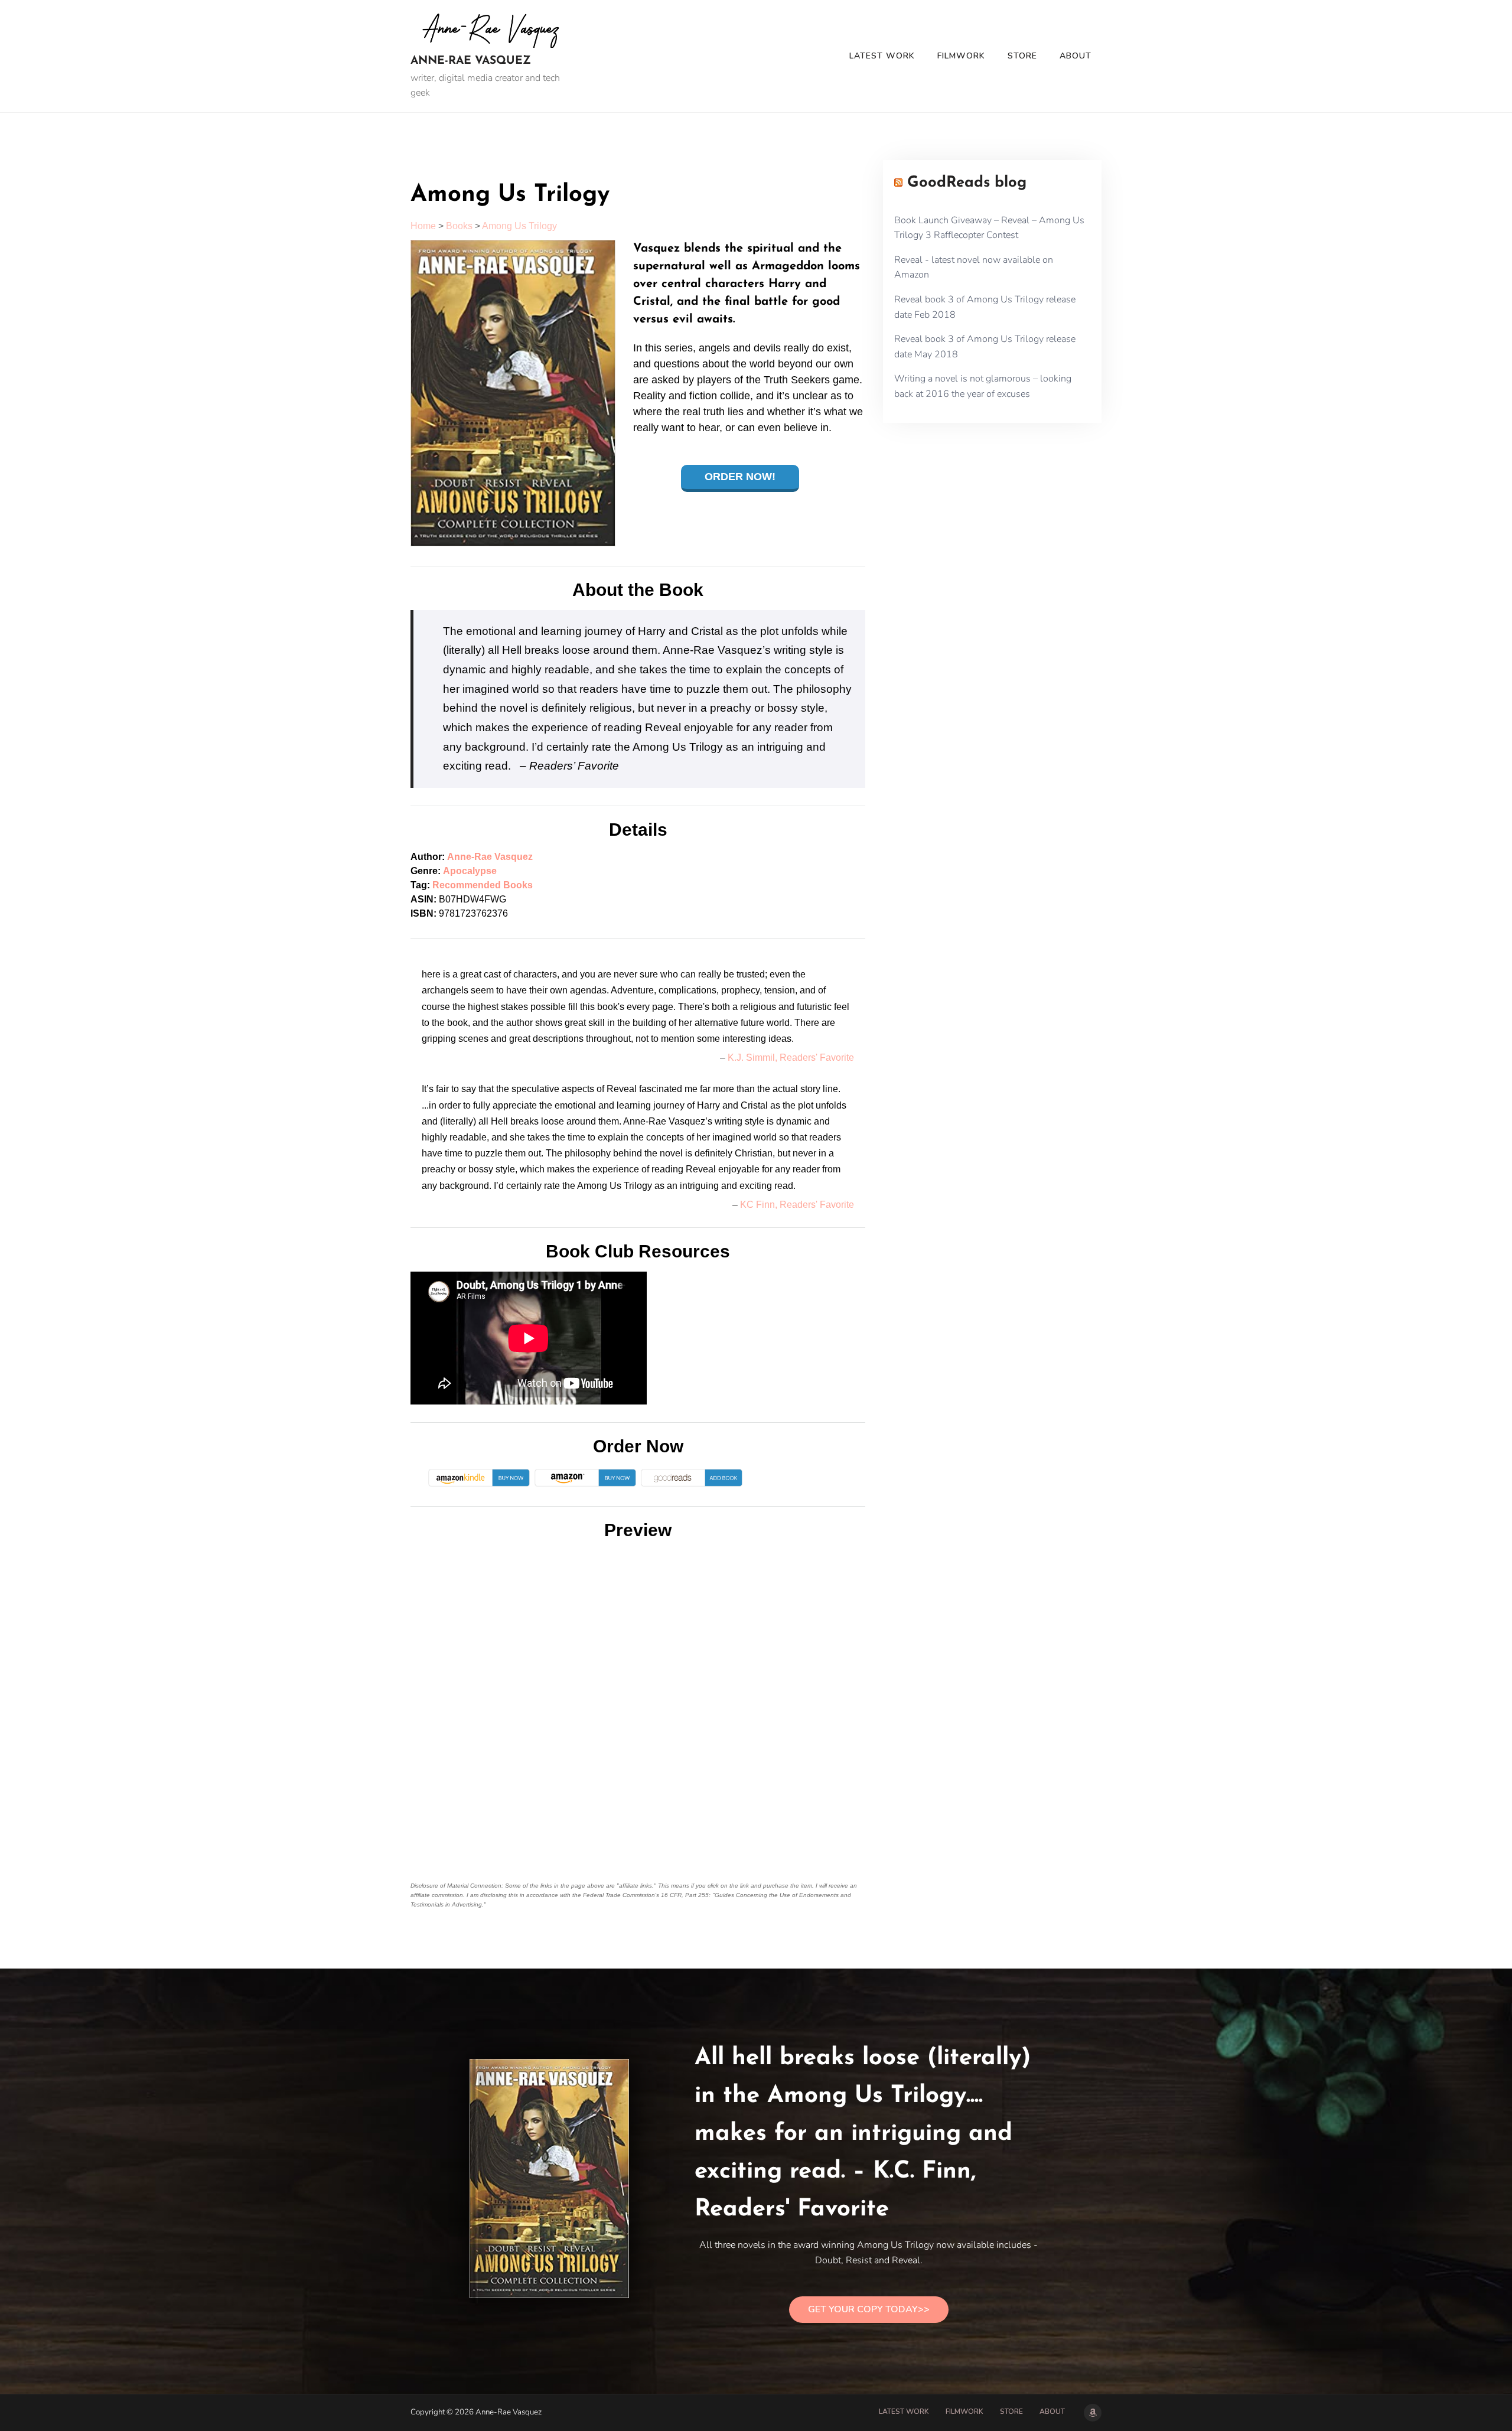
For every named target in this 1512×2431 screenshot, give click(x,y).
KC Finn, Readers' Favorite (797, 1205)
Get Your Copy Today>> (869, 2309)
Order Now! (740, 477)
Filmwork (961, 56)
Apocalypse (470, 871)
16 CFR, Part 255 (685, 1895)
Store (1022, 56)
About (1076, 56)
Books (459, 226)
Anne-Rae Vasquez (471, 61)
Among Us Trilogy (519, 226)
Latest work (882, 56)
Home (423, 226)
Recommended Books (483, 885)
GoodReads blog (967, 183)
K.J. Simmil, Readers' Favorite (791, 1058)
